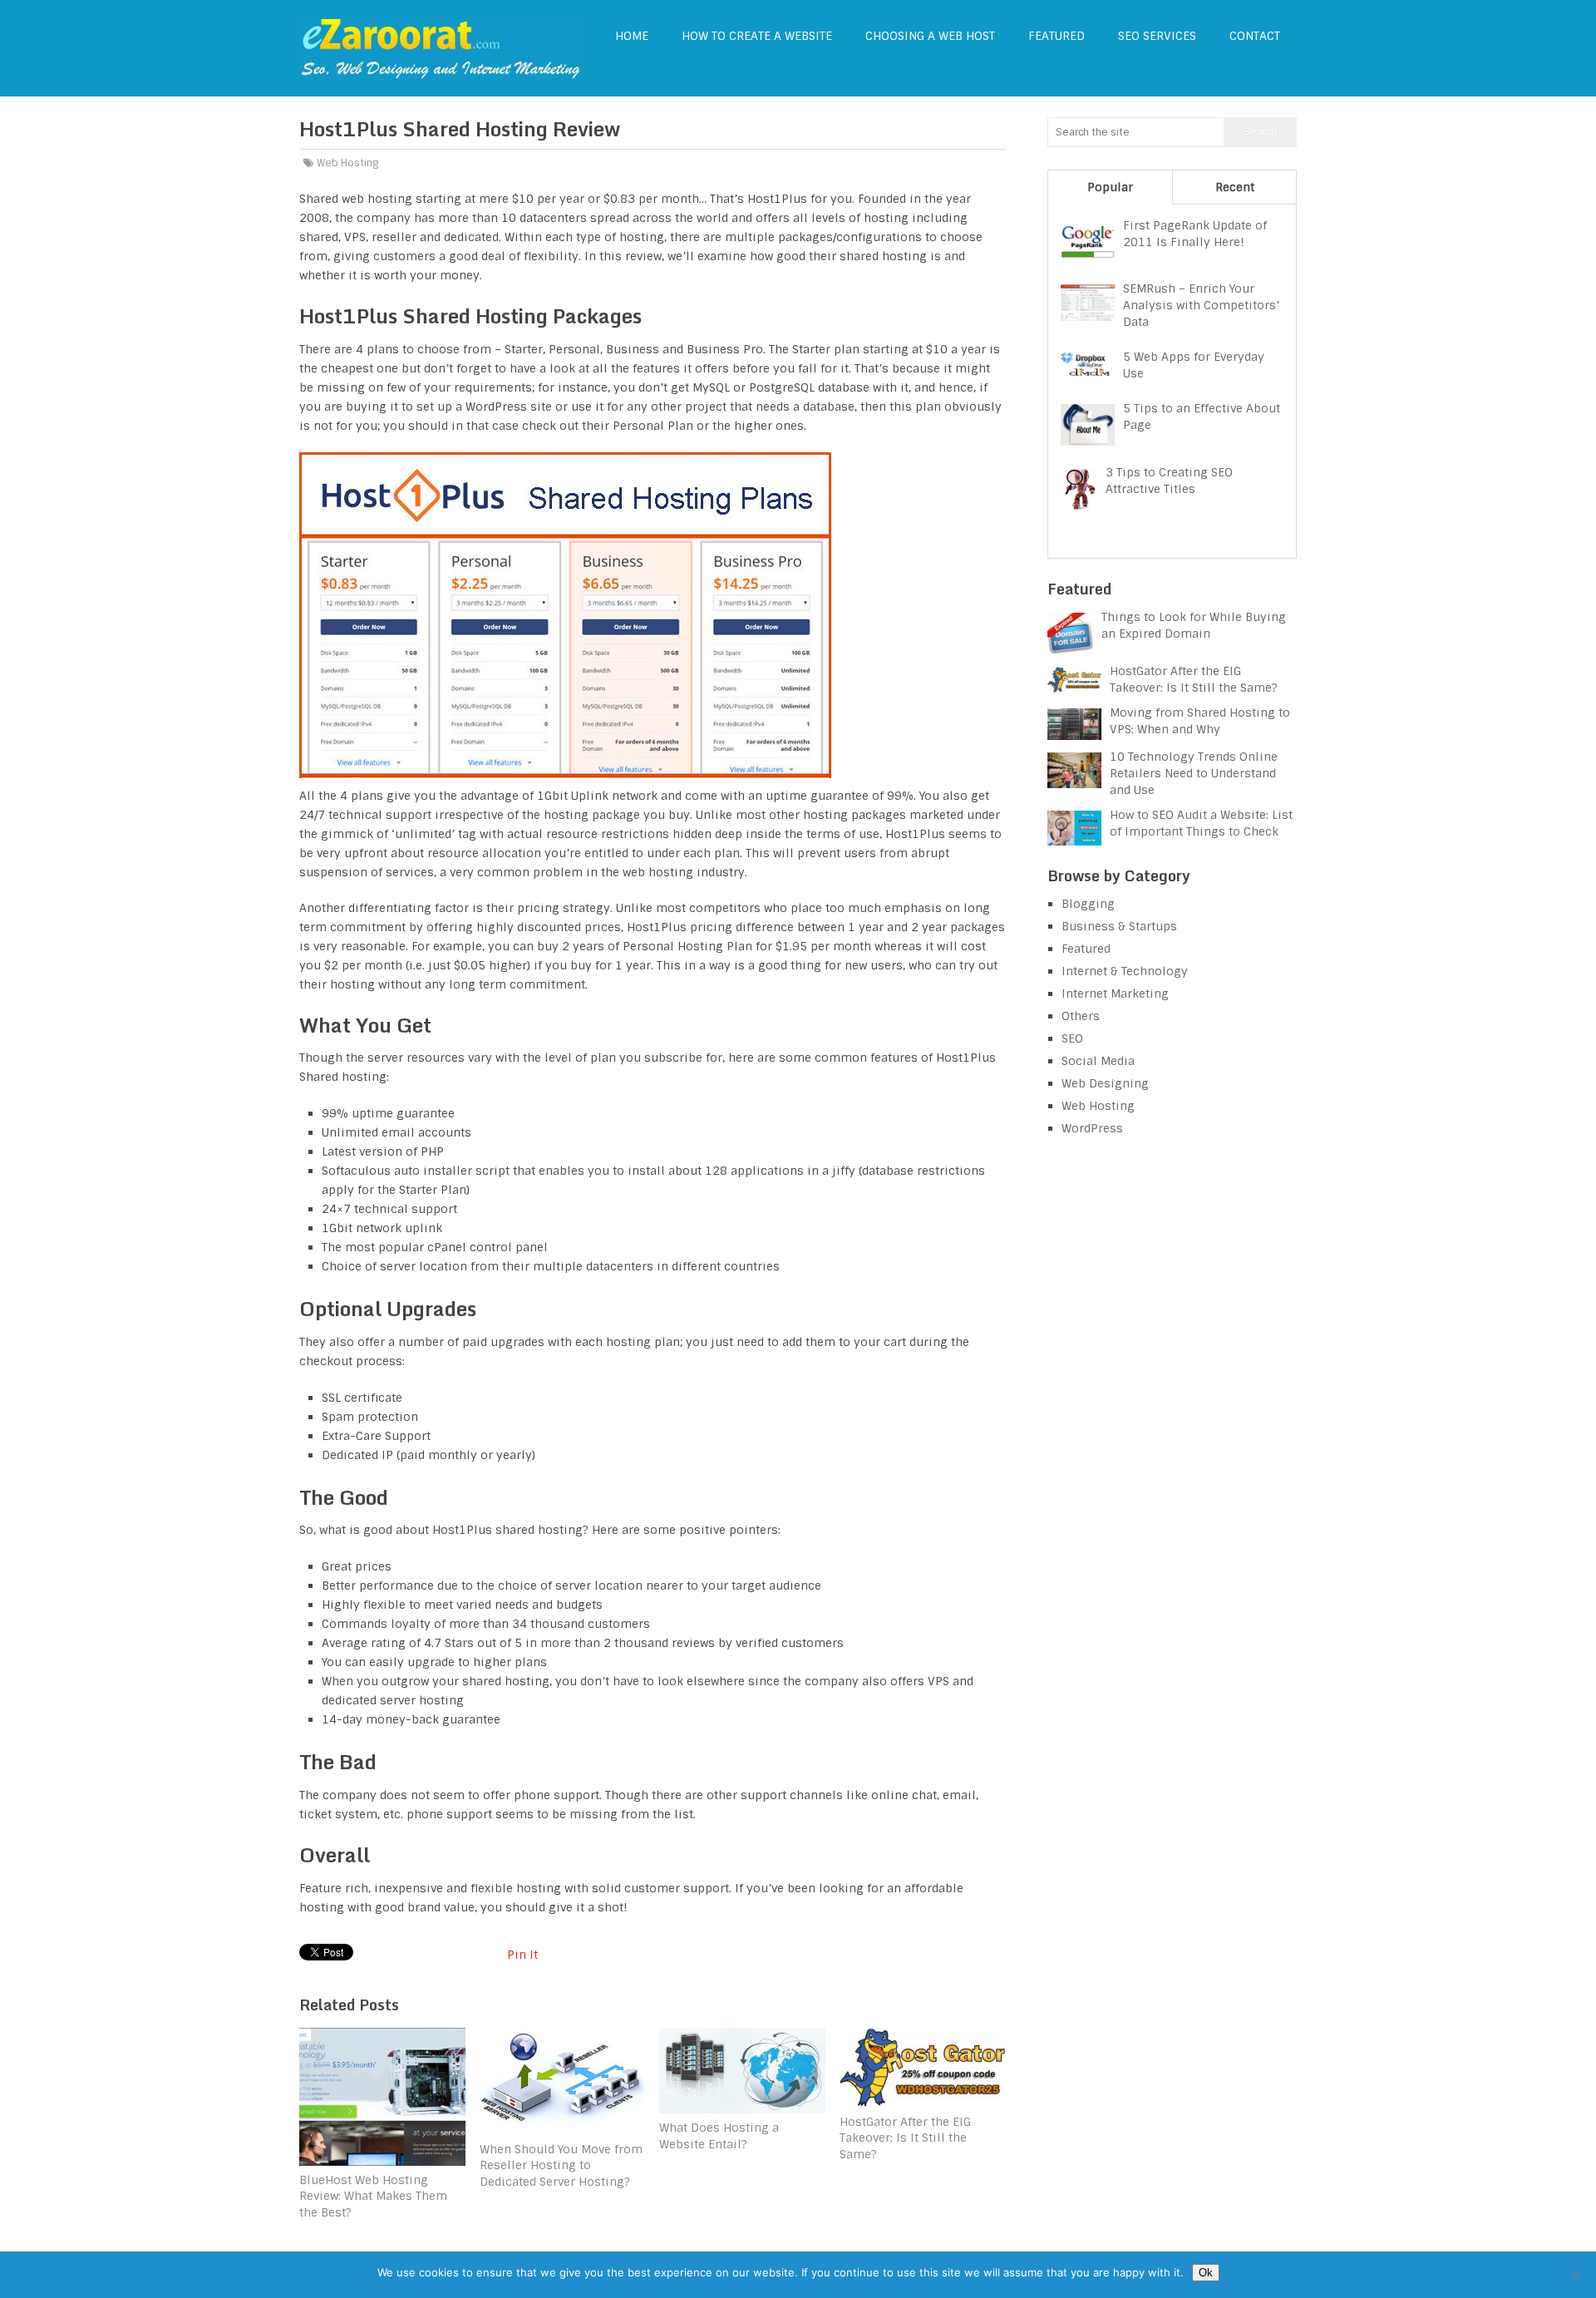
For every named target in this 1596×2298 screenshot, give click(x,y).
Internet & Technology (1125, 971)
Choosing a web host (930, 36)
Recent (1235, 187)
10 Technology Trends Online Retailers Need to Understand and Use (1194, 773)
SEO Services (1157, 36)
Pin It (522, 1955)
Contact (1255, 36)
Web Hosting (347, 163)
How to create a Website (757, 36)
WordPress (1092, 1128)
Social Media (1098, 1061)
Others (1081, 1016)
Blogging (1088, 904)
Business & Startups (1119, 926)
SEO (1072, 1038)
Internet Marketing (1115, 994)
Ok (1206, 2273)
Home (632, 36)
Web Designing (1105, 1083)
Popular (1110, 187)
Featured (1057, 36)
